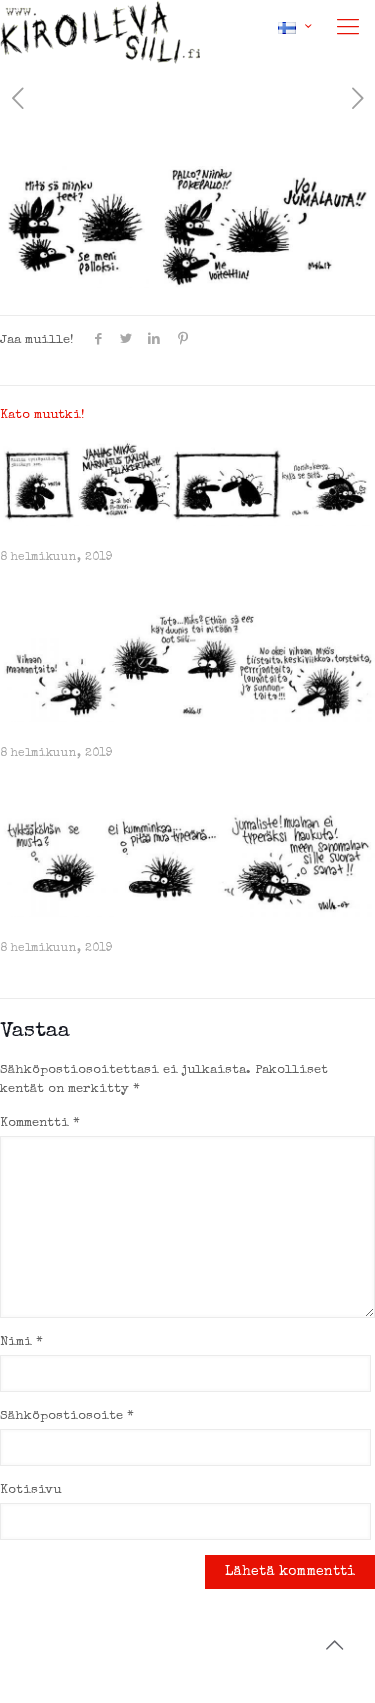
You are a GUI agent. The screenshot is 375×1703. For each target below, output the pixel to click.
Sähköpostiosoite (67, 1416)
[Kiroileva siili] (100, 25)
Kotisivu (30, 1490)
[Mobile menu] (348, 30)
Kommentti (40, 1123)
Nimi (21, 1342)
